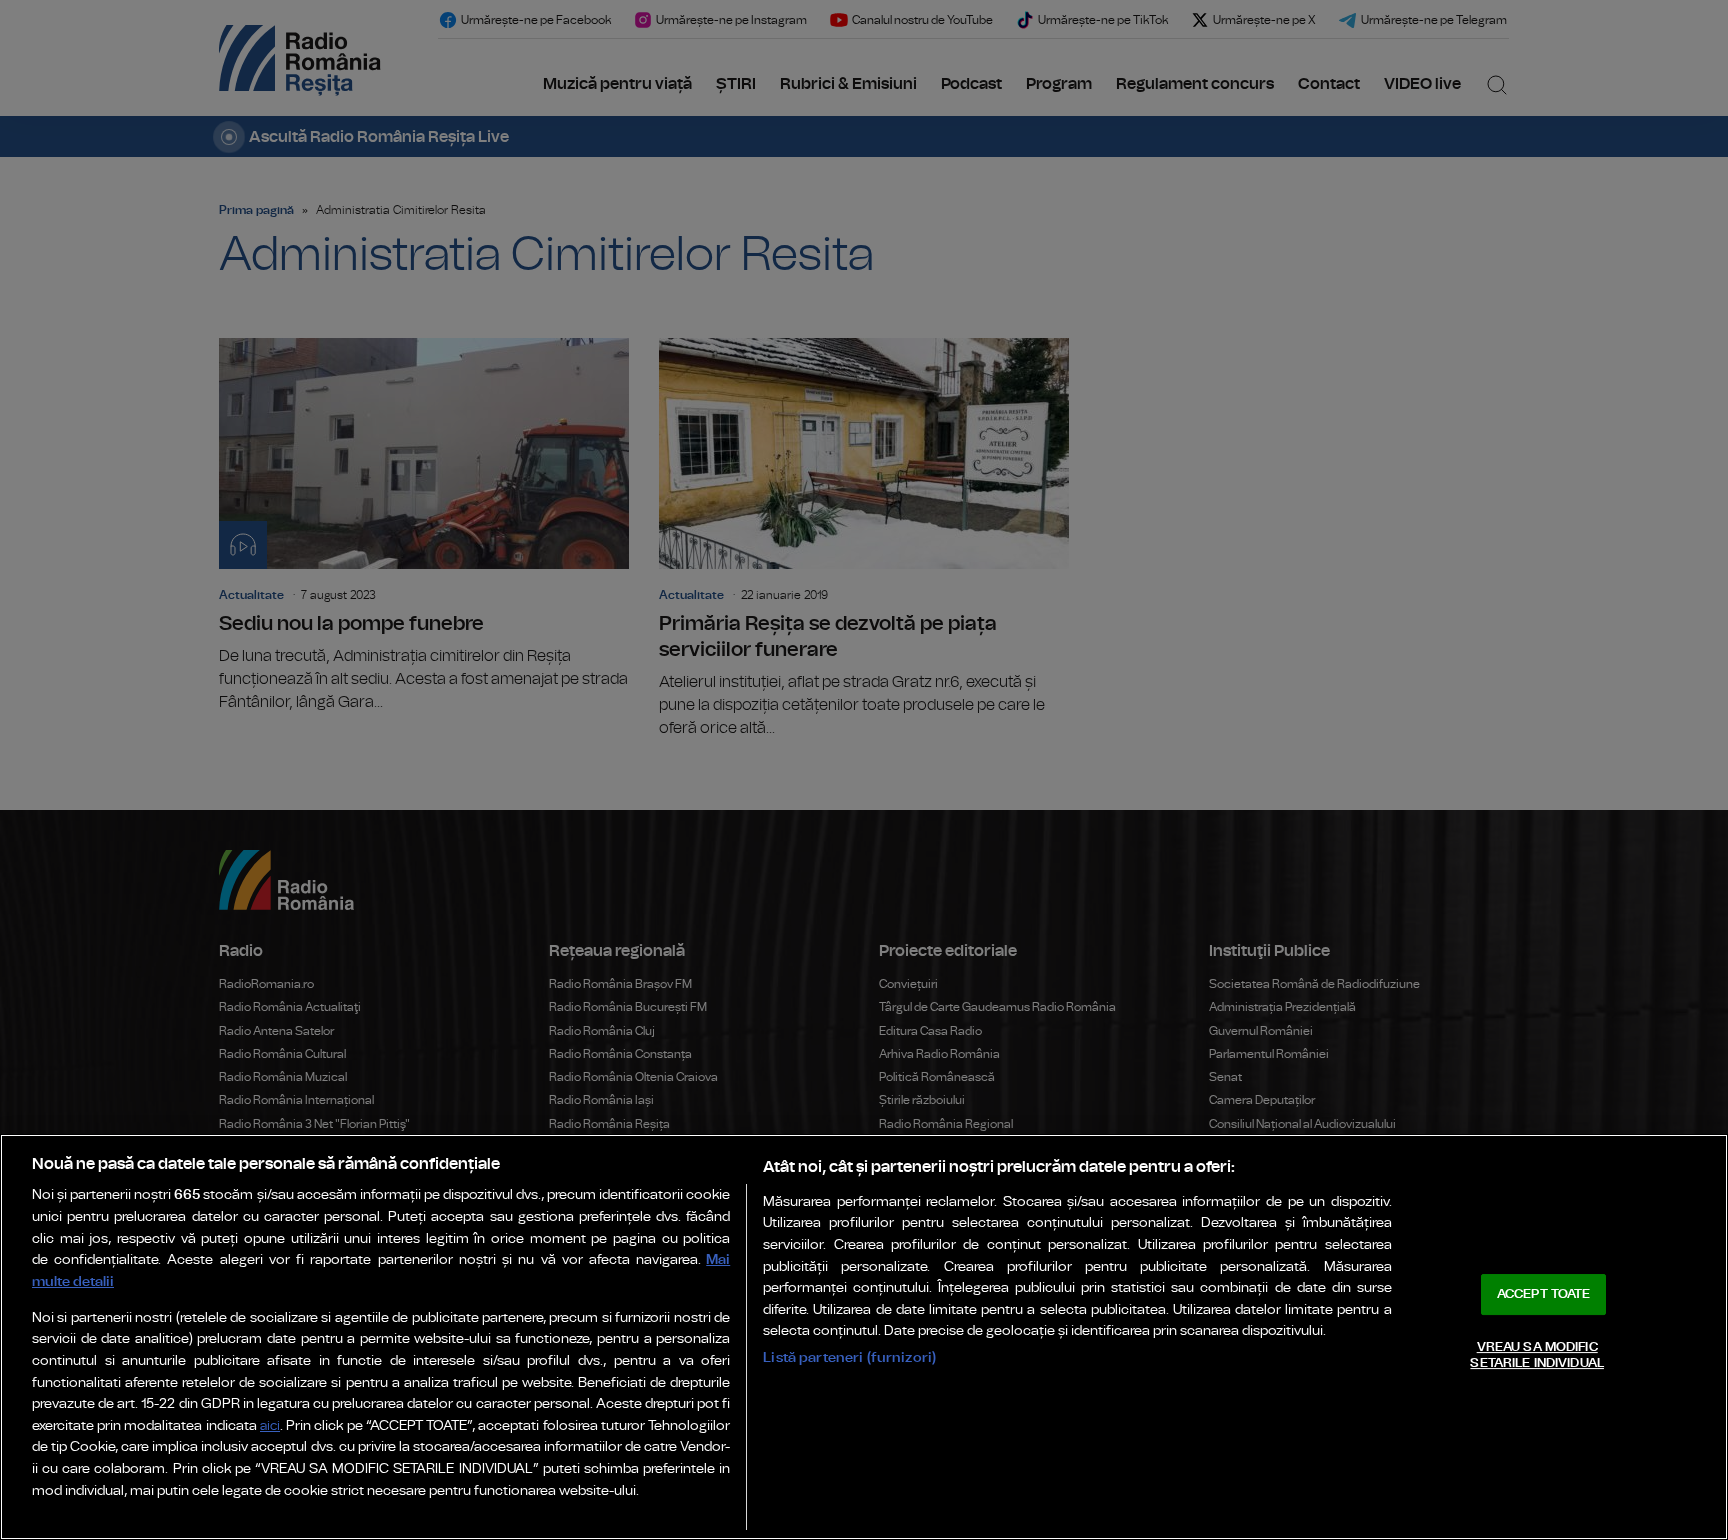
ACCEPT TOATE (1544, 1294)
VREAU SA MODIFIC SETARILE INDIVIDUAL (1536, 1355)
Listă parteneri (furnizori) (849, 1357)
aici (270, 1426)
